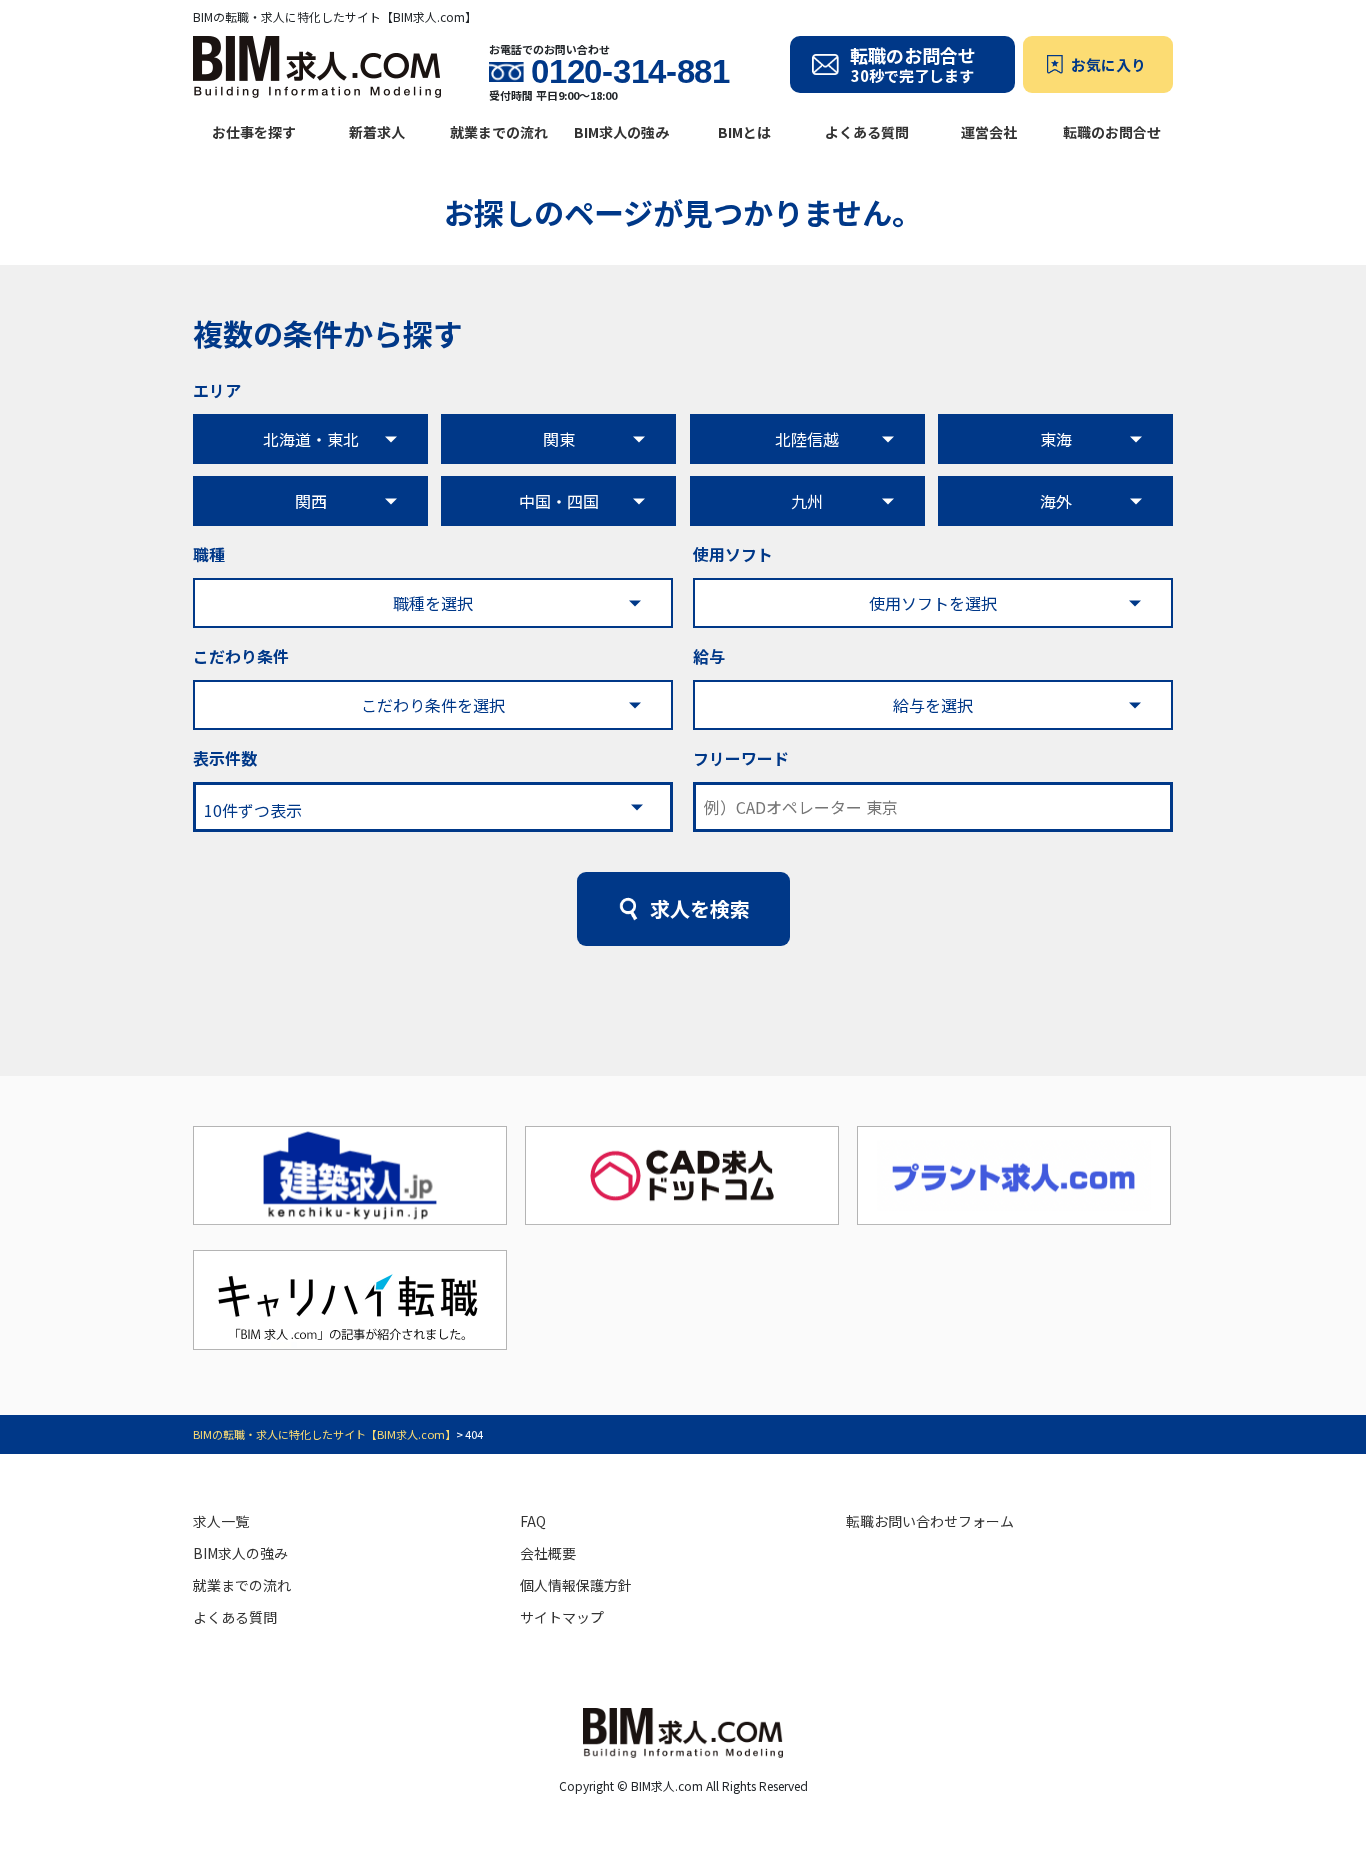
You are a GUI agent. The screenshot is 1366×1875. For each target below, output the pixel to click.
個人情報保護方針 (576, 1585)
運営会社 (989, 132)
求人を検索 (700, 908)
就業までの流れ (499, 132)
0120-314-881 (630, 72)
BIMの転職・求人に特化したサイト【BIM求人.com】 (324, 1434)
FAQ (533, 1521)
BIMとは (744, 132)
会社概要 (548, 1553)
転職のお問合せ (1112, 132)
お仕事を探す (254, 132)
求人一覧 (221, 1521)
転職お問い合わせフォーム (930, 1521)
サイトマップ (562, 1617)
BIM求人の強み (621, 132)
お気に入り (1108, 64)
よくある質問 (867, 132)
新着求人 (377, 132)
